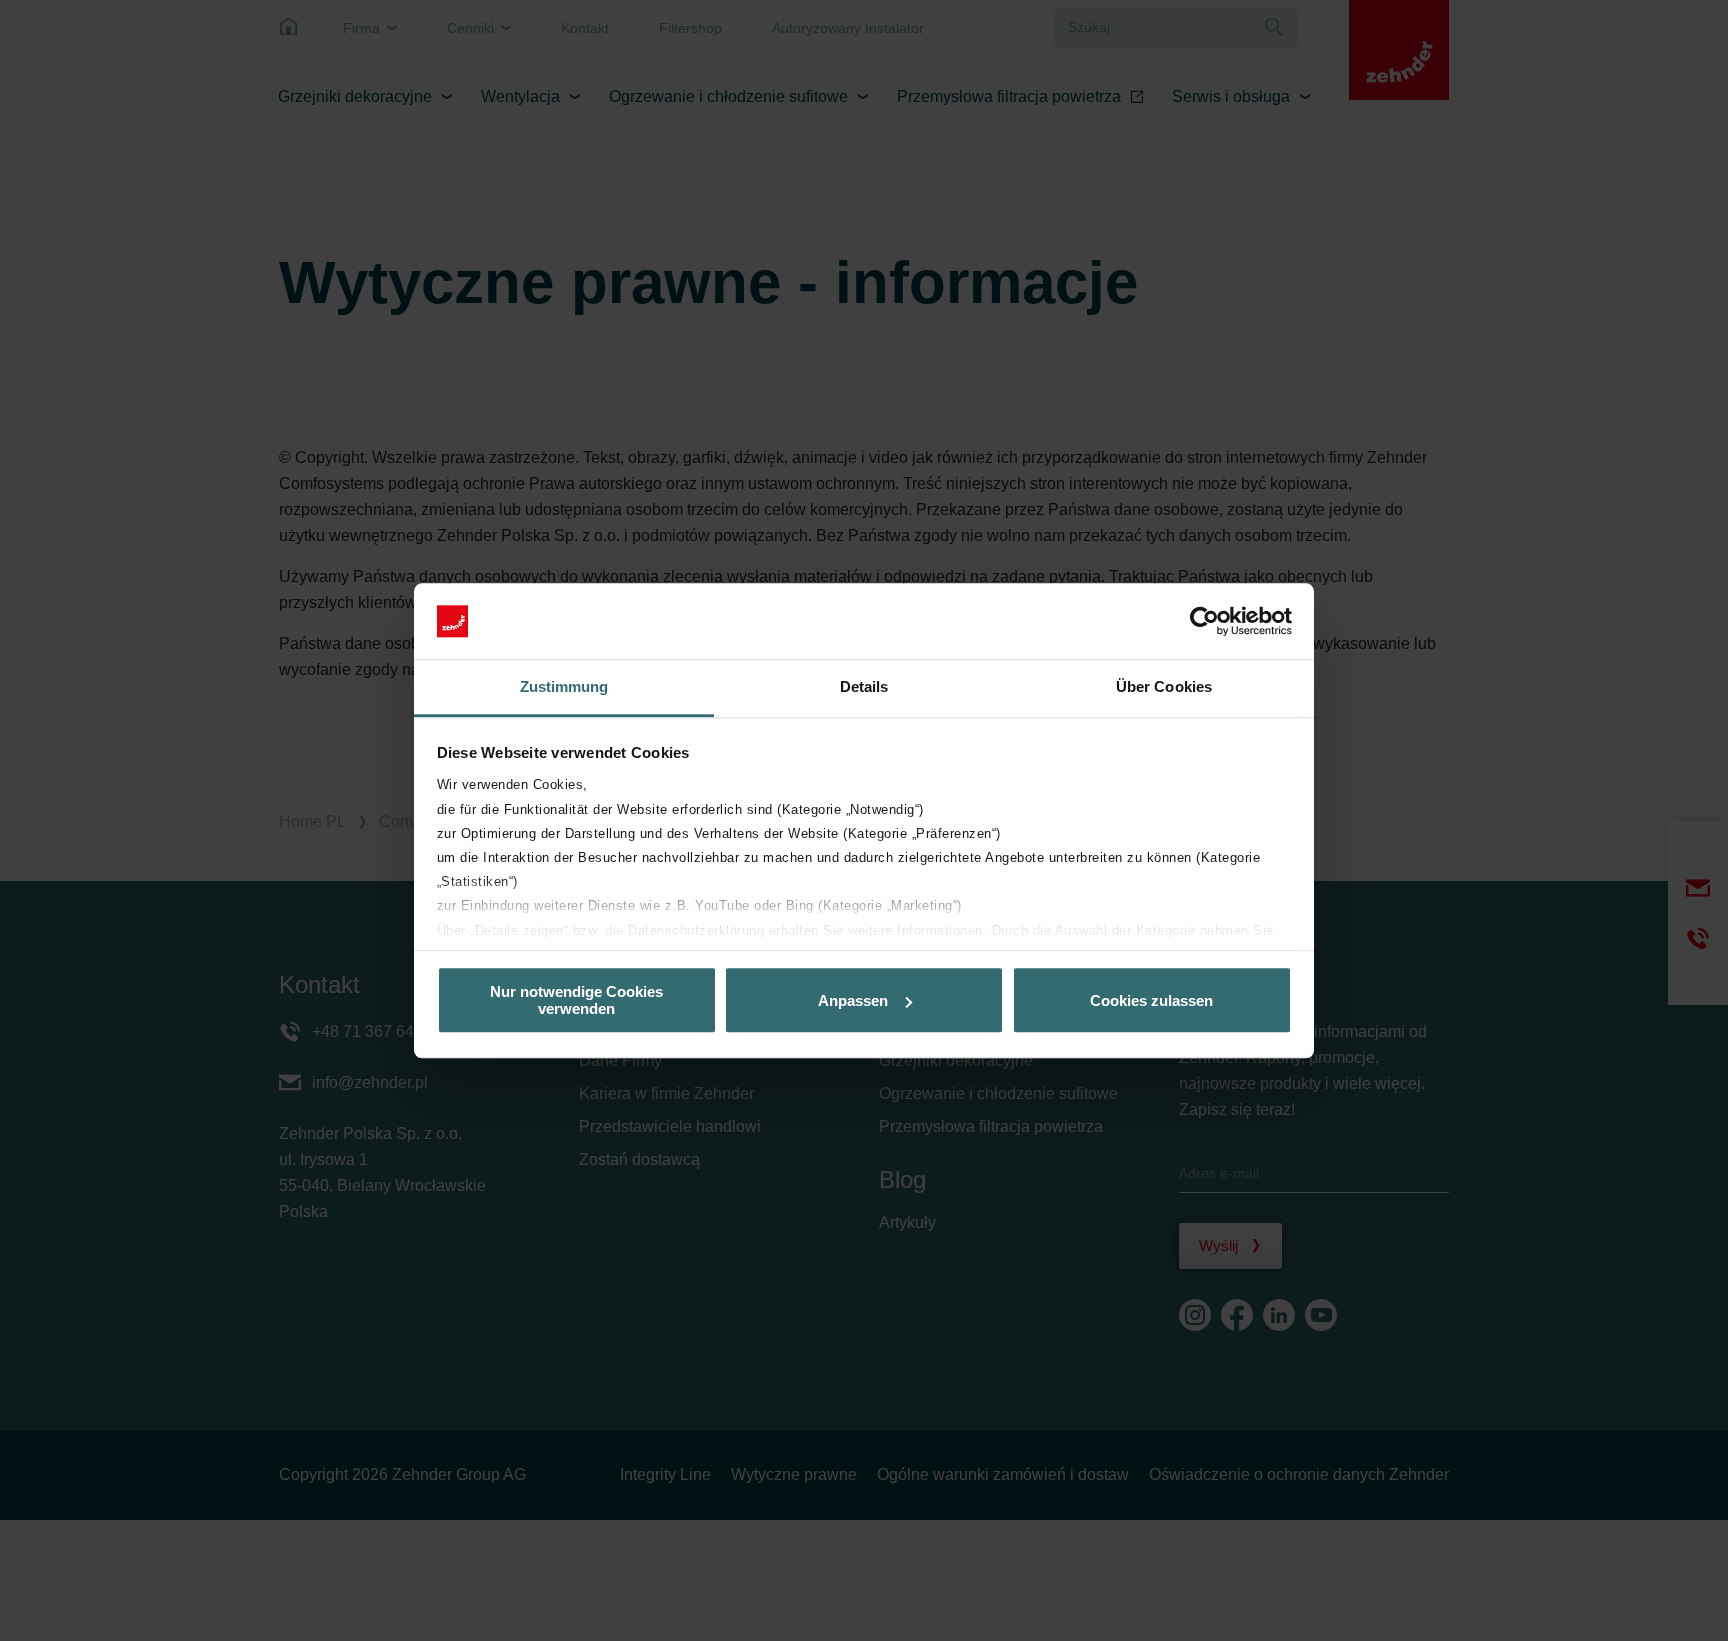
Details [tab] (864, 687)
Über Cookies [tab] (1164, 687)
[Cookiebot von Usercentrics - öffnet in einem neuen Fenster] (1204, 621)
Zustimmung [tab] (564, 687)
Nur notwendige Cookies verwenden (576, 1000)
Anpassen (853, 1000)
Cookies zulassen (1151, 1000)
